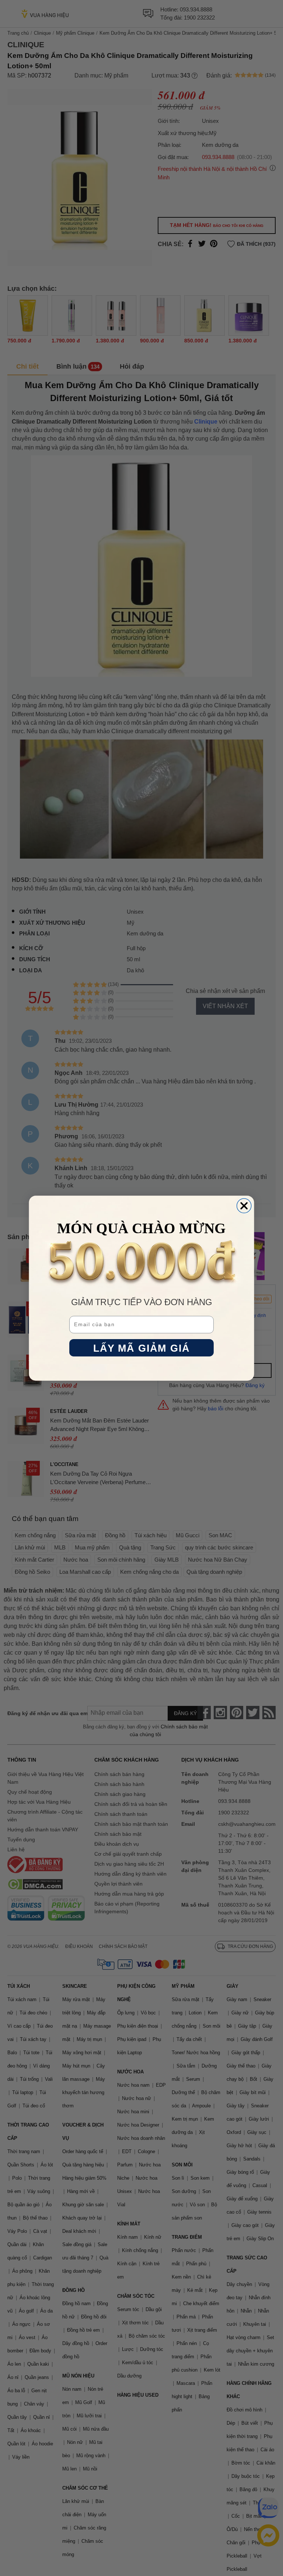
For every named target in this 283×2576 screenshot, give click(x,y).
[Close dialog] (244, 1206)
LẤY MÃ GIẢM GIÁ (142, 1348)
